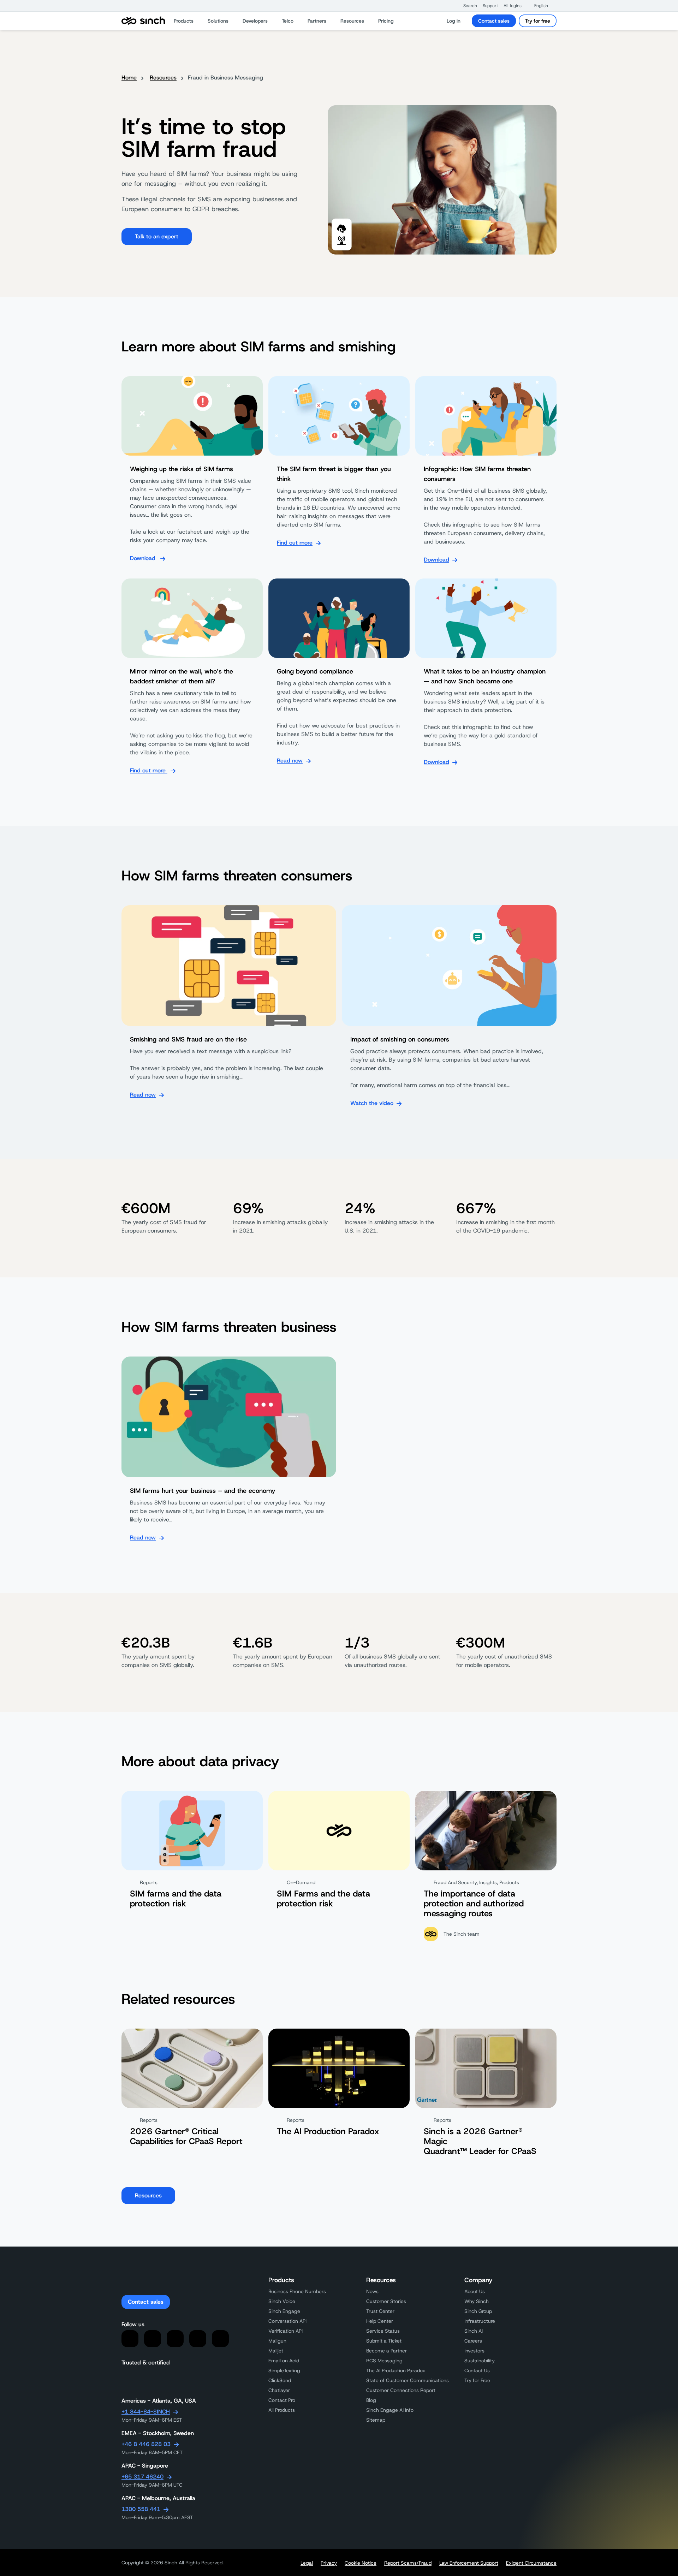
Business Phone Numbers (297, 2291)
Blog (371, 2400)
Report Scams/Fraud (408, 2563)
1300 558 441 (141, 2509)
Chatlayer (279, 2390)
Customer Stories (386, 2301)
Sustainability (480, 2361)
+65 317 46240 (142, 2477)
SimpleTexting (284, 2370)
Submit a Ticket (384, 2341)
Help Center (380, 2321)
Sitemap (376, 2420)
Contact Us (477, 2370)
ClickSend (280, 2380)
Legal (307, 2563)
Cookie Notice (361, 2563)
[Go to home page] (143, 21)
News (372, 2291)
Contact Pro (282, 2400)
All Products (282, 2410)
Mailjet (276, 2351)
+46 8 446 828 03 (146, 2444)
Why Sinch (477, 2301)
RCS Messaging (384, 2361)
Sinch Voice (282, 2301)
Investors (474, 2351)
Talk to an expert (157, 236)
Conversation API (287, 2321)
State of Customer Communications (408, 2380)
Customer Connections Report (401, 2390)
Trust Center (380, 2311)
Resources (163, 78)
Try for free (538, 21)
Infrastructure (480, 2321)
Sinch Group (478, 2311)
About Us (475, 2291)
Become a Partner (386, 2351)
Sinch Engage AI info (390, 2410)
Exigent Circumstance (531, 2563)
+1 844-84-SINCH (146, 2412)
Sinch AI (474, 2331)
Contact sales (494, 21)
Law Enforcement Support (469, 2563)
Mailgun (277, 2341)
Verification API (286, 2331)
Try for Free (477, 2380)
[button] (467, 6)
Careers (473, 2341)
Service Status (383, 2331)
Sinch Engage (284, 2311)
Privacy (329, 2563)
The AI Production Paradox (396, 2370)
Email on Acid (284, 2361)
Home (129, 78)
